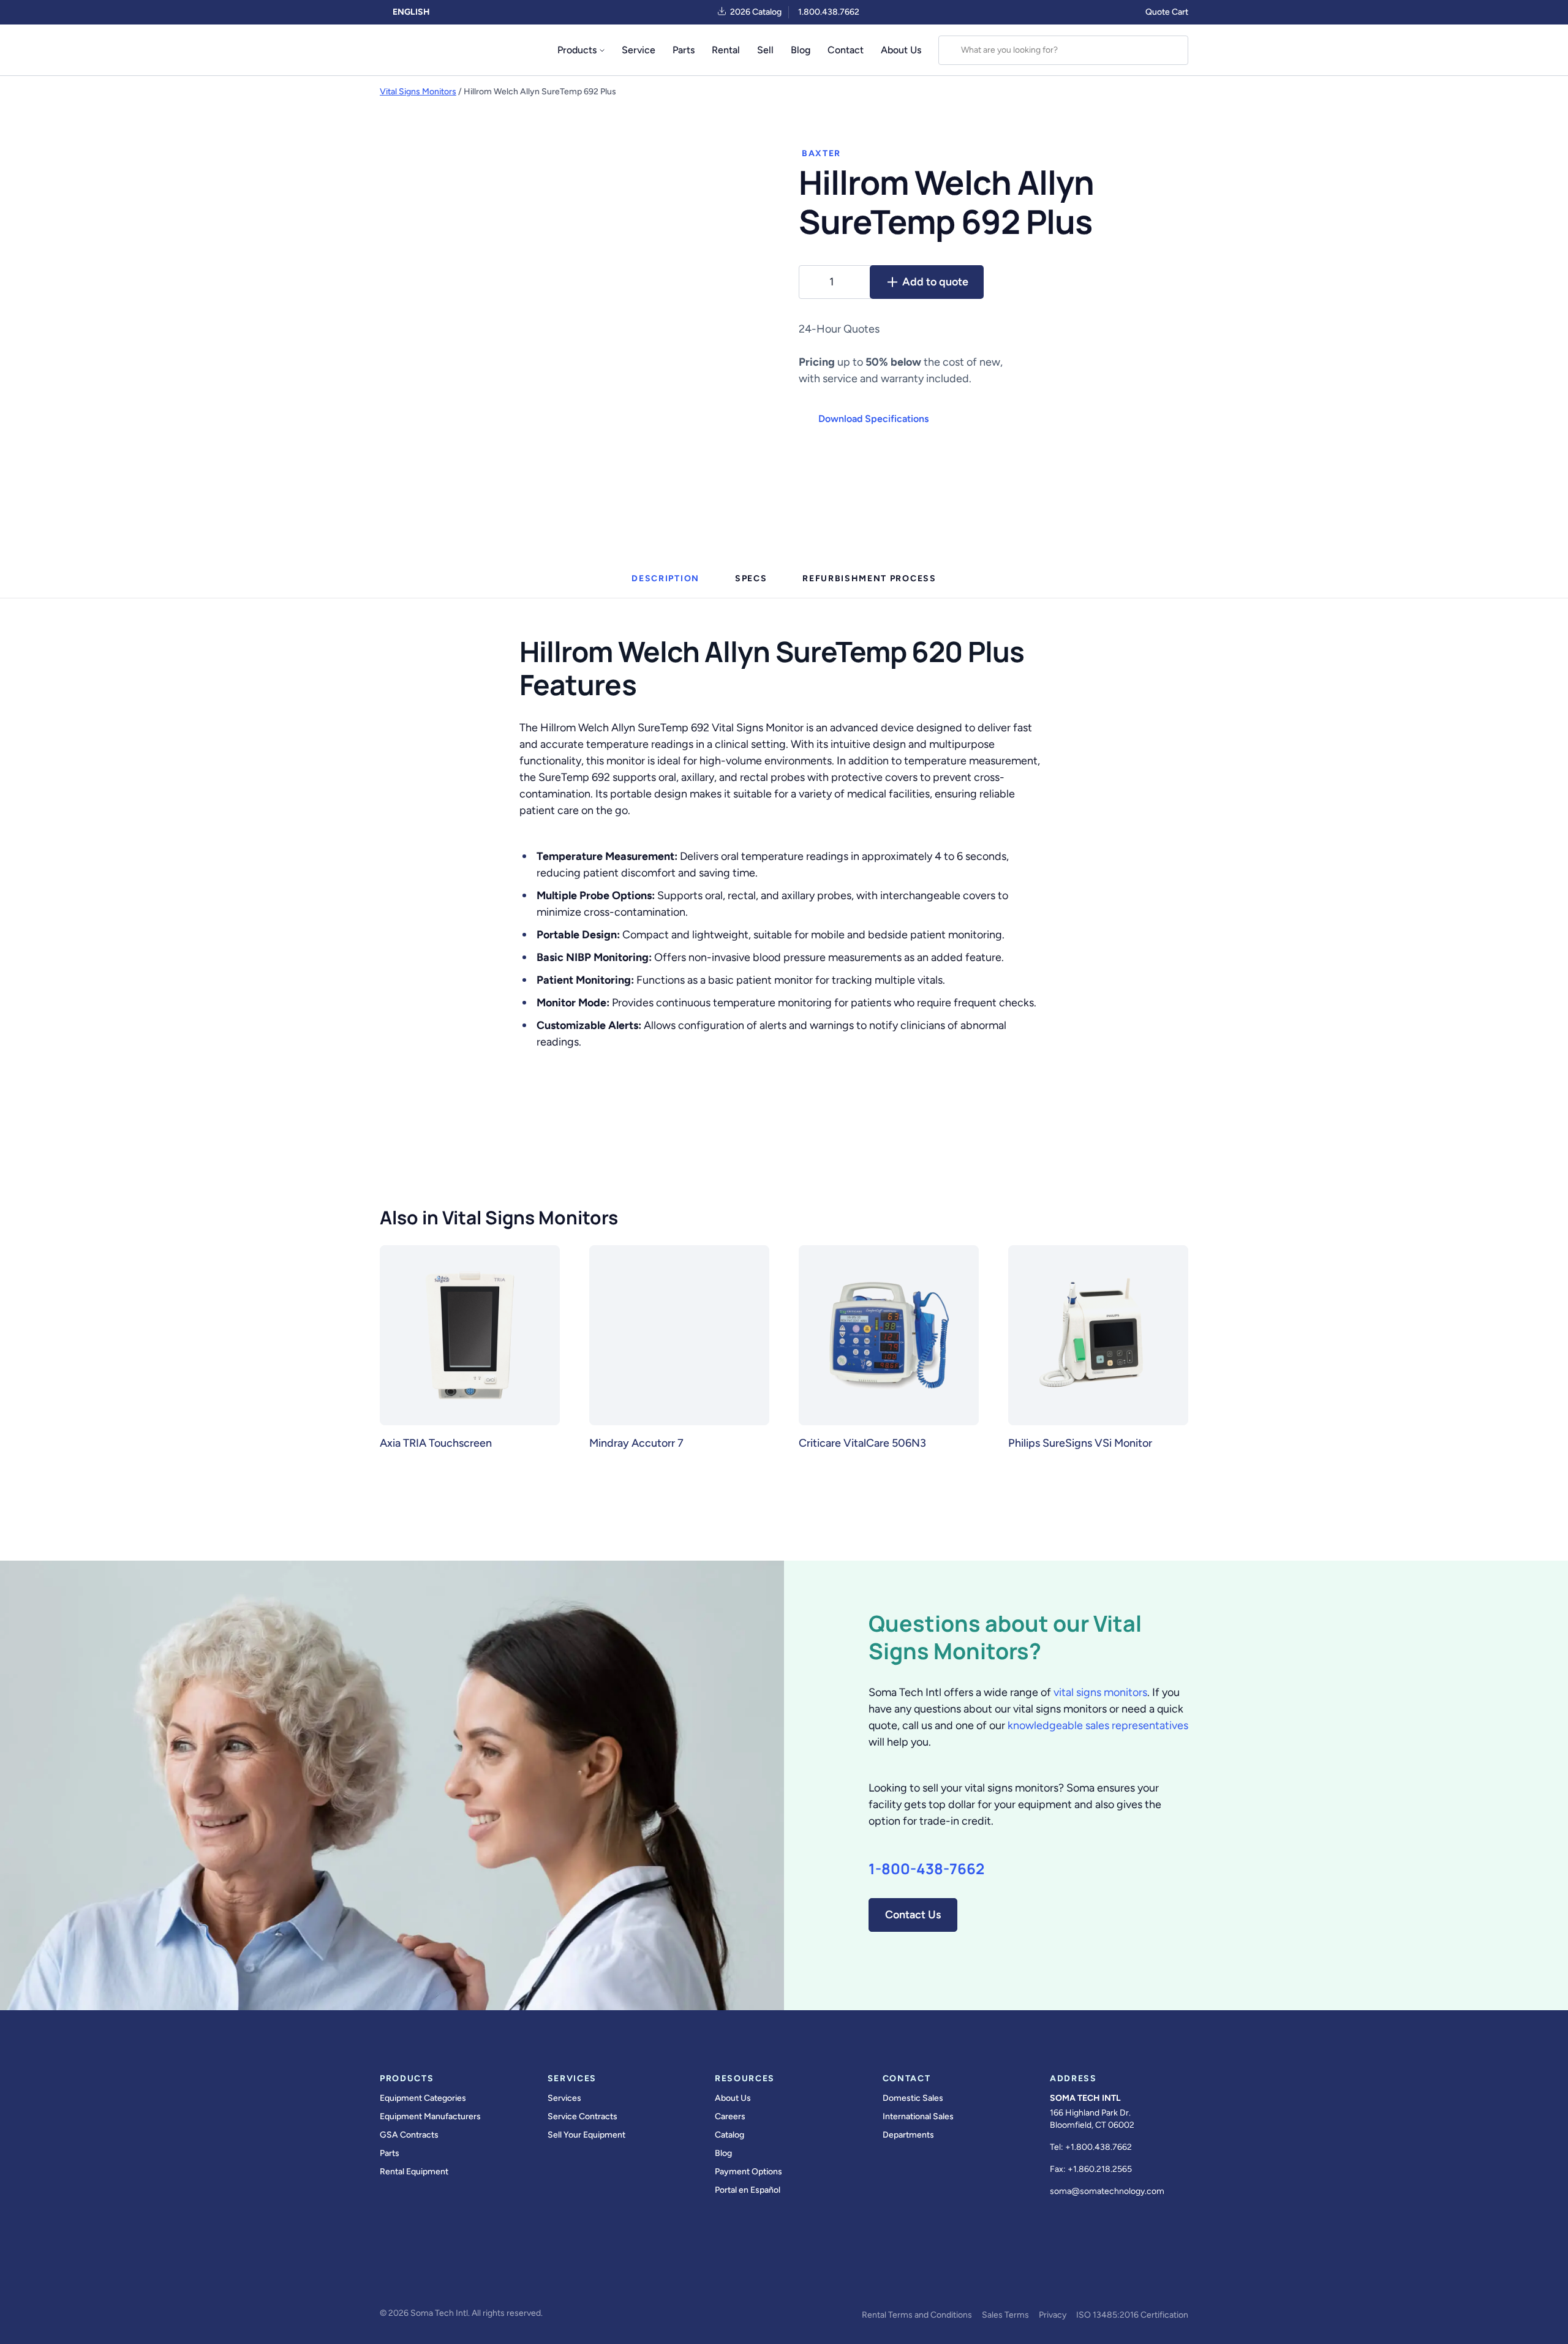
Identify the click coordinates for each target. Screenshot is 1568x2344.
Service (639, 50)
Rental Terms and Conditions (917, 2315)
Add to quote (935, 282)
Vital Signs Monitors (418, 92)
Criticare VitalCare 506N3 (862, 1443)
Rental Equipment (414, 2172)
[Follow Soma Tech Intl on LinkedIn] (490, 2280)
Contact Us (913, 1915)
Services (564, 2098)
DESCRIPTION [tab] (665, 578)
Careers (730, 2116)
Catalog (729, 2135)
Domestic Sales (913, 2098)
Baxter (821, 153)
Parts (684, 50)
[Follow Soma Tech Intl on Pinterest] (559, 2280)
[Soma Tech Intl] (406, 50)
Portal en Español (748, 2190)
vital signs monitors (1100, 1692)
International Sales (918, 2116)
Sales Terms (1005, 2315)
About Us (901, 50)
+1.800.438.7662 (1099, 2147)
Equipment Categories (423, 2098)
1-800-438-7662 (926, 1869)
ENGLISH (410, 12)
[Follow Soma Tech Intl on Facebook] (387, 2280)
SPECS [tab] (751, 578)
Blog (801, 50)
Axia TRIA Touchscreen (436, 1443)
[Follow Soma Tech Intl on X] (421, 2280)
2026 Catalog (756, 12)
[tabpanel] (784, 841)
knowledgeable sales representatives (1098, 1725)
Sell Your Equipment (586, 2135)
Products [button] (577, 50)
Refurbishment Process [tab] (869, 578)
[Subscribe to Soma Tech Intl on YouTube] (524, 2280)
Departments (908, 2135)
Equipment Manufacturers (430, 2116)
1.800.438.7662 (829, 12)
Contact (846, 50)
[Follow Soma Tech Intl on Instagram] (456, 2280)
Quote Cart (1167, 12)
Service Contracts (582, 2116)
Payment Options (748, 2172)
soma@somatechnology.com (1107, 2191)
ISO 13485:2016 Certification (1132, 2315)
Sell (765, 50)
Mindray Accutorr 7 (636, 1443)
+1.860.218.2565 (1100, 2169)
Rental (726, 50)
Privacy (1053, 2315)
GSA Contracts (409, 2135)
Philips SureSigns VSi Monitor (1080, 1443)
